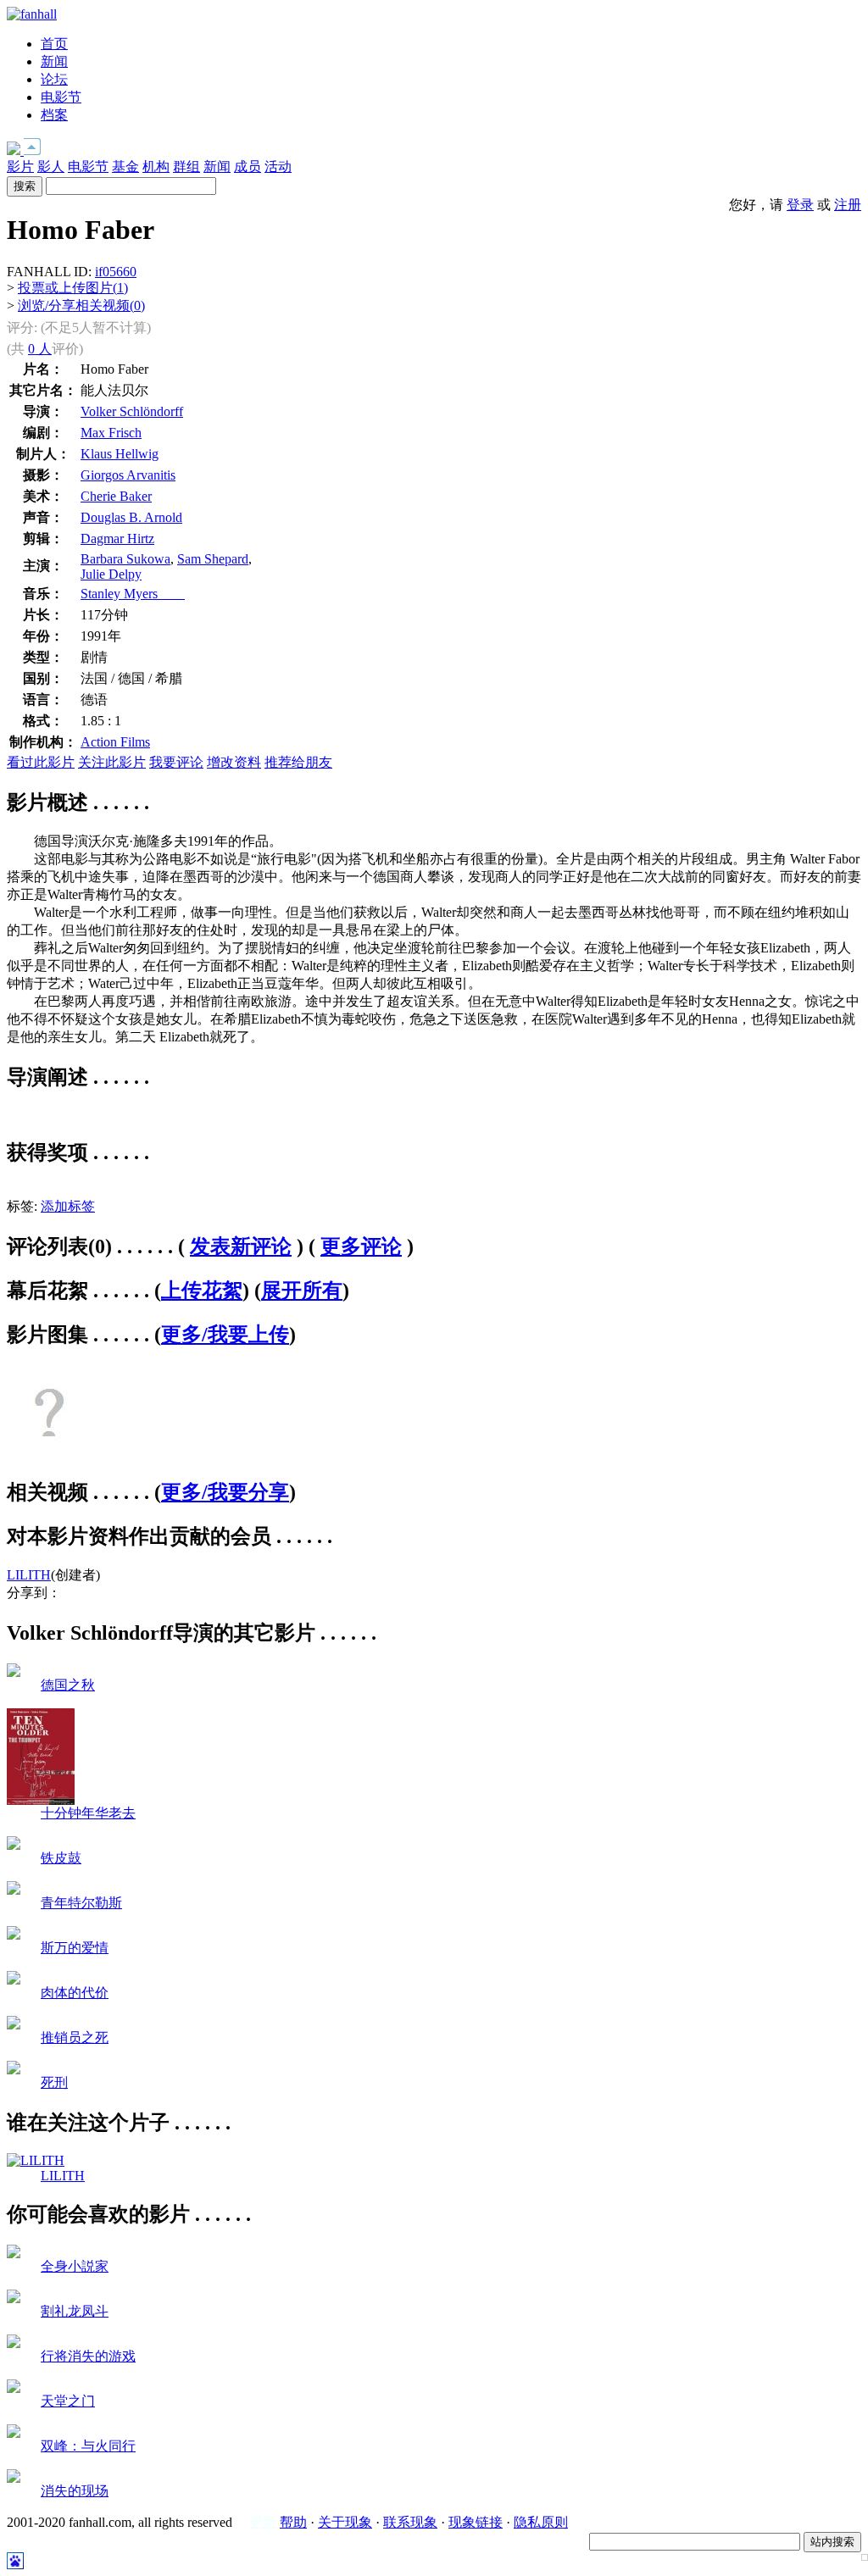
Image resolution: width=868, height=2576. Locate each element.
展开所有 (302, 1291)
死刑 (54, 2082)
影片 (20, 167)
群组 (186, 167)
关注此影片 (112, 762)
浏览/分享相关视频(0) (81, 305)
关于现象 (345, 2522)
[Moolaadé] (14, 2298)
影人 (51, 167)
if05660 (116, 272)
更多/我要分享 (225, 1492)
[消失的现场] (14, 2478)
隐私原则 (541, 2522)
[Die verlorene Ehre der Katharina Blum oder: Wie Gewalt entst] (14, 1980)
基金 (125, 167)
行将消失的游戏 (88, 2356)
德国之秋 (68, 1685)
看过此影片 (41, 762)
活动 (278, 167)
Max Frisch (111, 433)
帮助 (293, 2522)
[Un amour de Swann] (14, 1935)
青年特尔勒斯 (81, 1903)
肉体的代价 (75, 1993)
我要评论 (176, 762)
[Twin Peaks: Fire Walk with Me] (14, 2433)
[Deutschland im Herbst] (14, 1672)
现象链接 (476, 2522)
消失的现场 (75, 2491)
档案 (54, 115)
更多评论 (361, 1246)
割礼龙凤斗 (75, 2311)
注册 (848, 205)
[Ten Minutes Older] (41, 1800)
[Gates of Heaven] (14, 2388)
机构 (156, 167)
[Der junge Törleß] (14, 1890)
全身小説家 (75, 2266)
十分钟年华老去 (88, 1813)
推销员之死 (75, 2037)
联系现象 (410, 2522)
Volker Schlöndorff (132, 411)
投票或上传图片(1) (73, 288)
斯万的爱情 (75, 1948)
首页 (54, 44)
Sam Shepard (213, 559)
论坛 (54, 79)
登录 (800, 205)
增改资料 (234, 762)
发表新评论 (241, 1246)
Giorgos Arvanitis (128, 475)
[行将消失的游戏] (14, 2343)
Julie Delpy (111, 574)
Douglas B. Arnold (131, 517)
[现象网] (32, 14)
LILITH (29, 1575)
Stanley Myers (133, 594)
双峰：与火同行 (88, 2446)
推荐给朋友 (298, 762)
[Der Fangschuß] (14, 2070)
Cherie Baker (116, 496)
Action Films (115, 742)
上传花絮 (202, 1291)
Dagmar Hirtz (117, 539)
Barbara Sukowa (125, 559)
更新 (263, 2522)
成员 (248, 167)
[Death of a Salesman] (14, 2025)
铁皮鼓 (61, 1858)
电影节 (61, 97)
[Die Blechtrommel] (14, 1845)
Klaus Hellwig (120, 454)
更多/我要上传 (225, 1335)
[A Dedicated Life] (14, 2254)
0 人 (40, 349)
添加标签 (68, 1206)
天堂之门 (68, 2401)
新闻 (54, 61)
